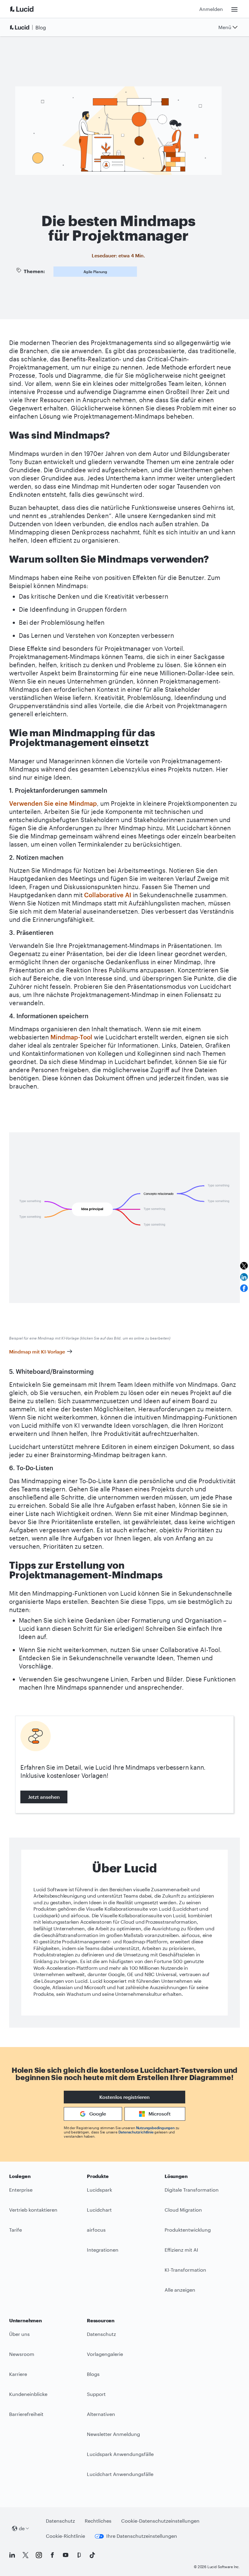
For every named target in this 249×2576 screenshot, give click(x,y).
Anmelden (211, 9)
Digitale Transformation (192, 2190)
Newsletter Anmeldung (113, 2434)
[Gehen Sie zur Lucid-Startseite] (29, 9)
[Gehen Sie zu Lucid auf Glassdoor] (79, 2555)
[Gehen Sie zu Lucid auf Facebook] (52, 2555)
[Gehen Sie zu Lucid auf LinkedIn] (12, 2555)
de (22, 2528)
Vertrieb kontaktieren (33, 2210)
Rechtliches (98, 2521)
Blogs (93, 2374)
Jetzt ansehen (44, 1797)
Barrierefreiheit (26, 2414)
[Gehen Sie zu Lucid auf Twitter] (26, 2555)
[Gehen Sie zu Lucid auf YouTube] (66, 2555)
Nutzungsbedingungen (155, 2128)
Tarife (15, 2230)
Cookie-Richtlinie (65, 2536)
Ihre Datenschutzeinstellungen (142, 2536)
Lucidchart (99, 2210)
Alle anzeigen (180, 2290)
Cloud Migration (183, 2210)
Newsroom (22, 2354)
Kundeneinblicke (28, 2394)
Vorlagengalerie (105, 2354)
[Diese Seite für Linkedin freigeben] (244, 1277)
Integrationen (103, 2250)
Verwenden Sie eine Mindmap (53, 803)
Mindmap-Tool (71, 1037)
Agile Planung (95, 272)
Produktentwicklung (188, 2230)
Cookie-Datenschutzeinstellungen (160, 2521)
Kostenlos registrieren (124, 2097)
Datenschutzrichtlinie (136, 2132)
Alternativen (101, 2414)
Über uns (19, 2334)
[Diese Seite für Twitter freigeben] (244, 1266)
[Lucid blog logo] (29, 27)
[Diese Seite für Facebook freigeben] (244, 1288)
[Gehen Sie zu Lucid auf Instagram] (39, 2555)
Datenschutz (101, 2334)
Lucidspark (99, 2190)
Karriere (18, 2374)
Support (96, 2394)
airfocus (96, 2230)
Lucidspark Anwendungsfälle (120, 2454)
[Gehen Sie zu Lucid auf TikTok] (92, 2555)
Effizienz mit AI (181, 2250)
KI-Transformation (185, 2270)
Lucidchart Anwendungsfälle (120, 2474)
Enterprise (21, 2190)
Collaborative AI (108, 895)
